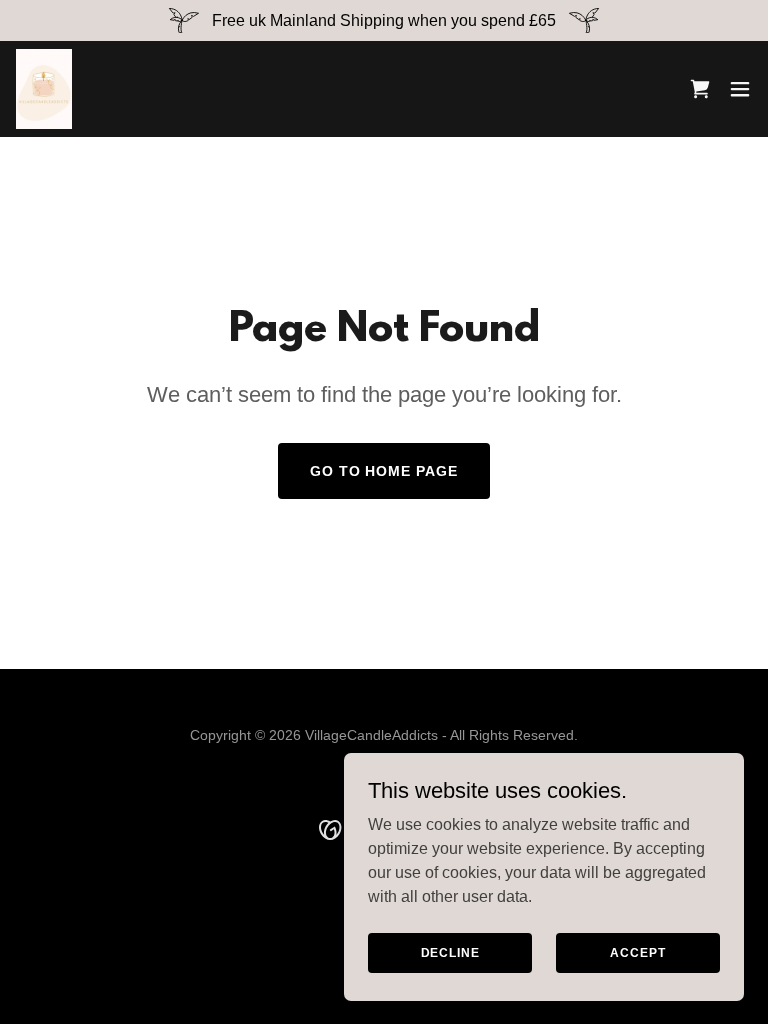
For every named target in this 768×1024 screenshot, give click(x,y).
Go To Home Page (384, 471)
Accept (637, 952)
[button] (740, 89)
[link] (44, 89)
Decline (450, 952)
